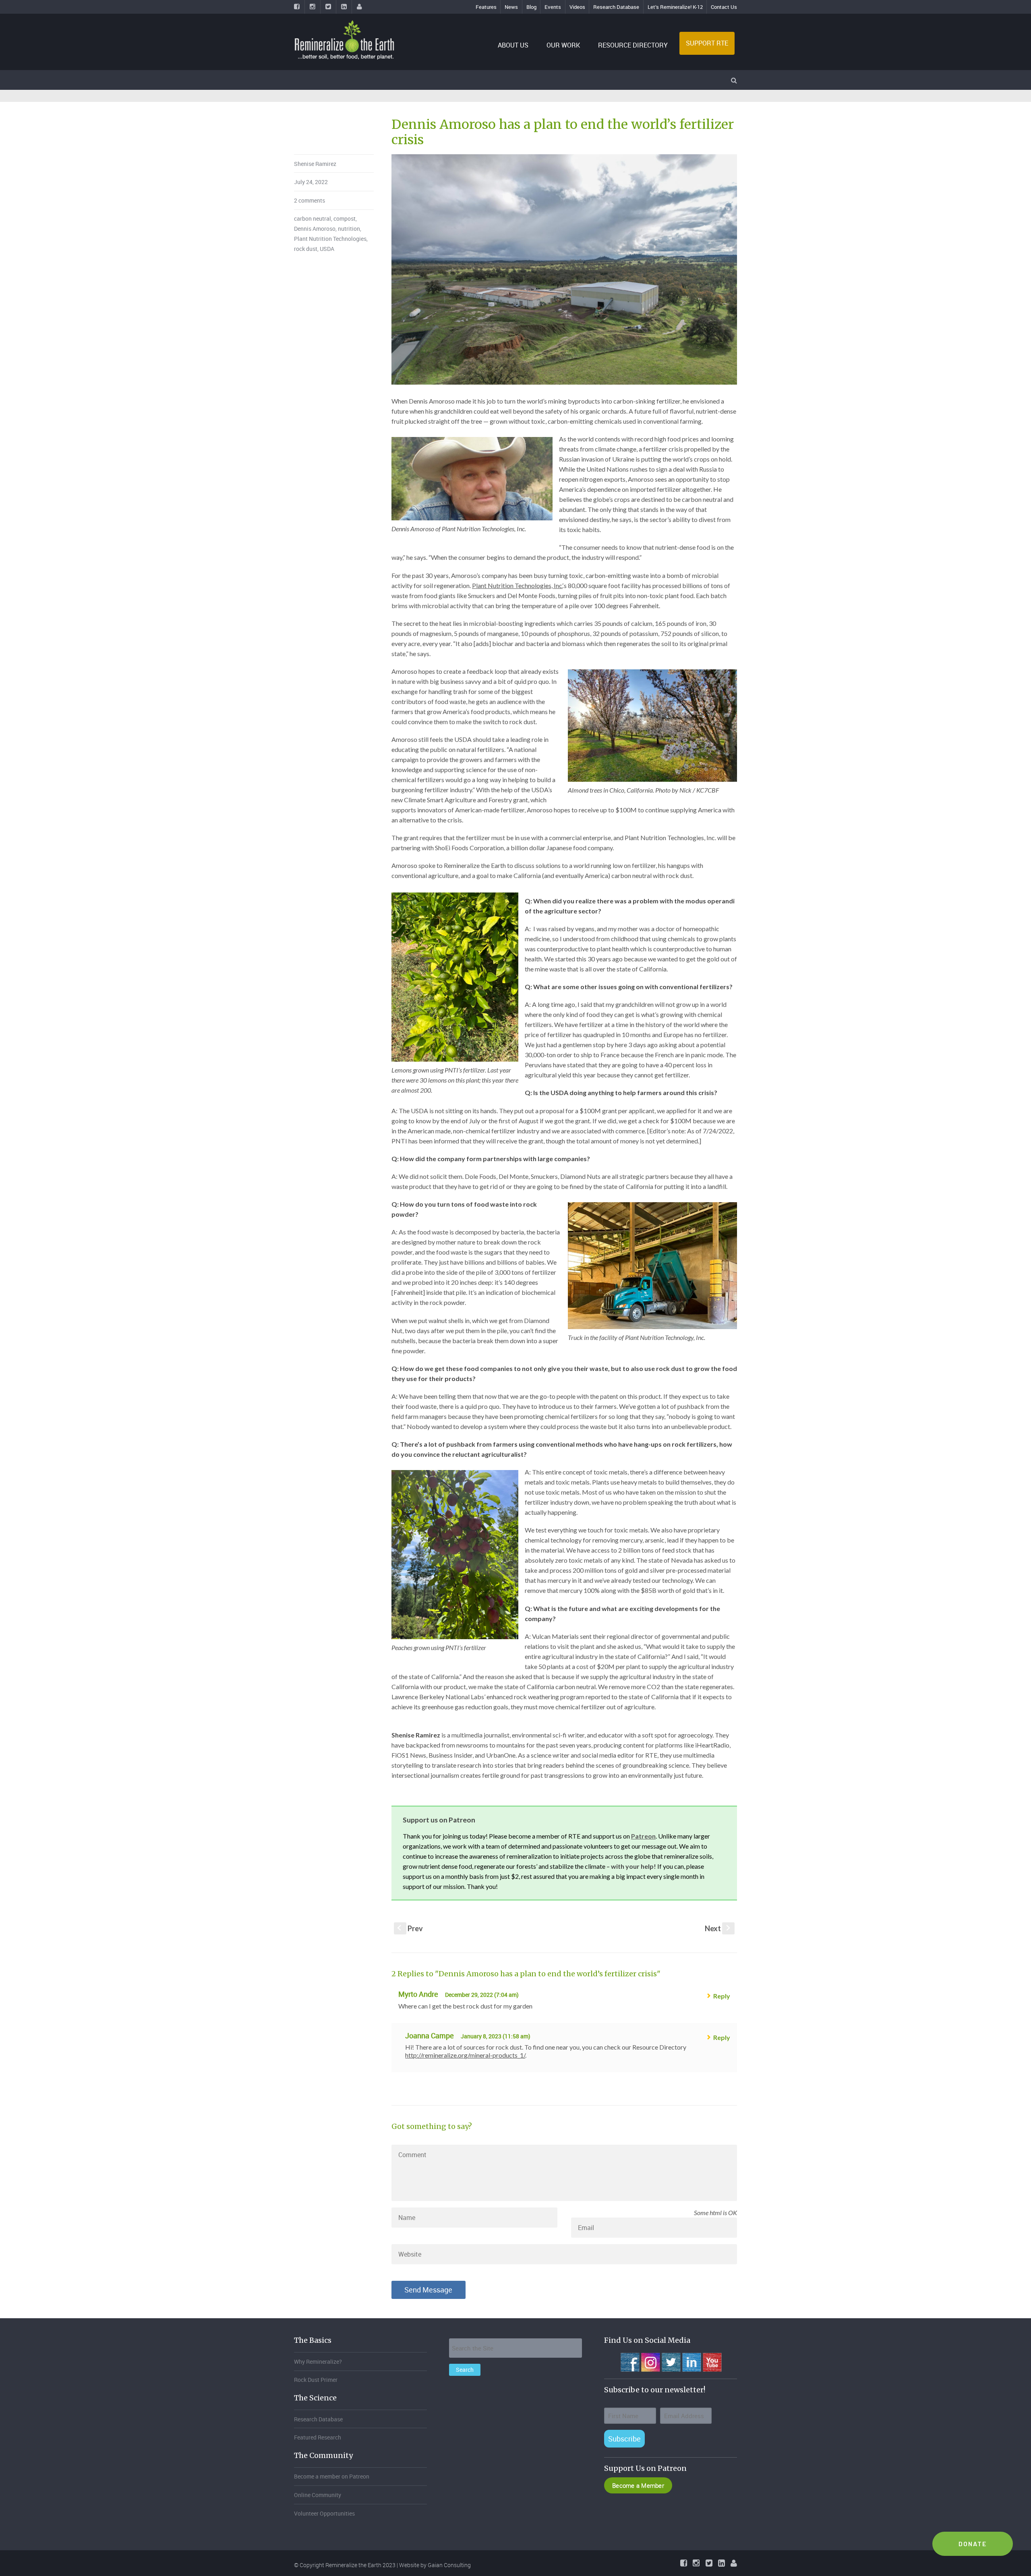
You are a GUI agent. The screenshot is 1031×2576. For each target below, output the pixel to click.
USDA (327, 249)
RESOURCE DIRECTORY (633, 45)
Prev (410, 1928)
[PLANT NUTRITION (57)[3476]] (564, 269)
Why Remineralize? (318, 2362)
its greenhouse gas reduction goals (461, 1707)
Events (553, 7)
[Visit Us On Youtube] (712, 2361)
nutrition (349, 229)
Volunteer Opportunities (324, 2513)
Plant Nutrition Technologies (330, 239)
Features (486, 7)
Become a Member (638, 2485)
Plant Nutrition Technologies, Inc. (517, 585)
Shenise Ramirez (315, 164)
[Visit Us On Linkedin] (691, 2361)
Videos (577, 7)
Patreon (643, 1836)
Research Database (616, 7)
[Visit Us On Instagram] (650, 2361)
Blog (531, 7)
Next (718, 1928)
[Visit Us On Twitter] (671, 2361)
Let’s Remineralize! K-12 (675, 7)
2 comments (310, 200)
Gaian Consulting (449, 2565)
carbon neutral (313, 218)
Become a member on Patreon (332, 2476)
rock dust (306, 249)
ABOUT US (513, 45)
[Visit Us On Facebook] (630, 2361)
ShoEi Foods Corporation (469, 848)
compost (345, 218)
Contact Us (724, 7)
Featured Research (318, 2437)
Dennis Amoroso (315, 229)
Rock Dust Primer (316, 2380)
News (511, 7)
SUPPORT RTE (707, 43)
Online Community (318, 2495)
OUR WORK (563, 45)
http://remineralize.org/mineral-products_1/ (465, 2055)
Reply (722, 1996)
